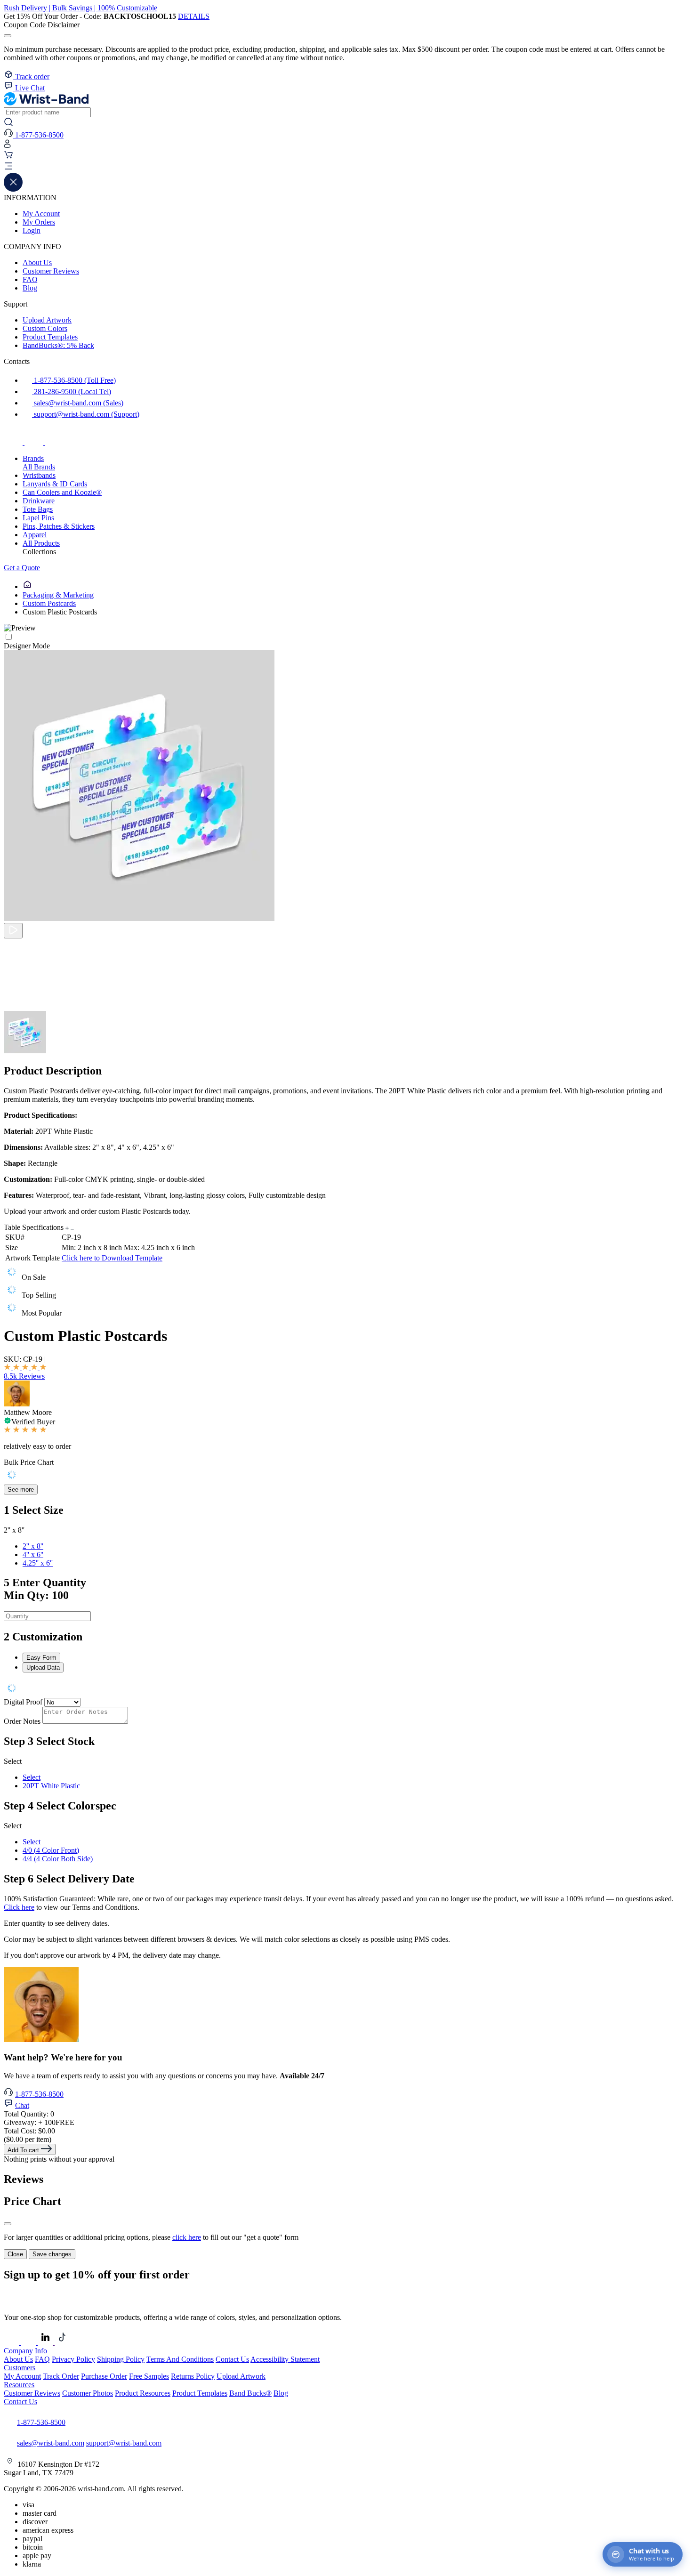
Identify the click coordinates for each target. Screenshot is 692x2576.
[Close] (8, 2224)
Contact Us (232, 2359)
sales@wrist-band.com (51, 2443)
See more (21, 1490)
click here (187, 2237)
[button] (346, 167)
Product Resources (143, 2393)
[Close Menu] (13, 189)
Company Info (25, 2351)
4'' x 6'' (33, 1554)
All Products (41, 543)
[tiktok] (55, 442)
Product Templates (50, 337)
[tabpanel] (346, 1689)
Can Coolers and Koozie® (62, 492)
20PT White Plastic (51, 1786)
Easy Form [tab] (41, 1658)
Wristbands (39, 475)
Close (15, 2254)
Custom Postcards (49, 603)
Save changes (52, 2254)
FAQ (30, 279)
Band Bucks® (250, 2393)
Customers (20, 2368)
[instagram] (35, 442)
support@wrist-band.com (124, 2443)
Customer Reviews (51, 271)
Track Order (61, 2376)
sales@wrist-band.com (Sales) (78, 403)
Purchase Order (104, 2376)
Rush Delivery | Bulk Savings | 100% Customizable (80, 8)
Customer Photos (88, 2393)
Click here (19, 1907)
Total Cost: (29, 2131)
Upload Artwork (47, 320)
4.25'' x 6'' (38, 1563)
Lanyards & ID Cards (55, 484)
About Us (37, 262)
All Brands (39, 467)
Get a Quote (22, 568)
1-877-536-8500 (39, 2094)
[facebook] (14, 442)
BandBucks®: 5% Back (58, 345)
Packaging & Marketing (58, 595)
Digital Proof (23, 1702)
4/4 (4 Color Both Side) (58, 1859)
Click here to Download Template (112, 1258)
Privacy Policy (73, 2359)
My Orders (39, 222)
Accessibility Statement (285, 2359)
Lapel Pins (38, 518)
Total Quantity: (29, 2114)
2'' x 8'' (33, 1546)
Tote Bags (38, 509)
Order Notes (22, 1721)
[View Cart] (8, 157)
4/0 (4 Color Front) (51, 1850)
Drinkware (39, 501)
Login (32, 230)
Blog (30, 288)
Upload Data (43, 1668)
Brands (33, 458)
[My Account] (7, 146)
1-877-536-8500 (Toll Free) (74, 380)
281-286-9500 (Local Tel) (72, 392)
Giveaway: (39, 2122)
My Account (41, 214)
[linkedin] (46, 2342)
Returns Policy (193, 2376)
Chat (22, 2105)
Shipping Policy (121, 2359)
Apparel (35, 535)
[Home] (27, 586)
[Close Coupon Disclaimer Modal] (8, 36)
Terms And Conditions (180, 2359)
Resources (19, 2385)
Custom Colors (45, 328)
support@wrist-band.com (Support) (86, 414)
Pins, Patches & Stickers (59, 526)
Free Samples (149, 2376)
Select (32, 1777)
